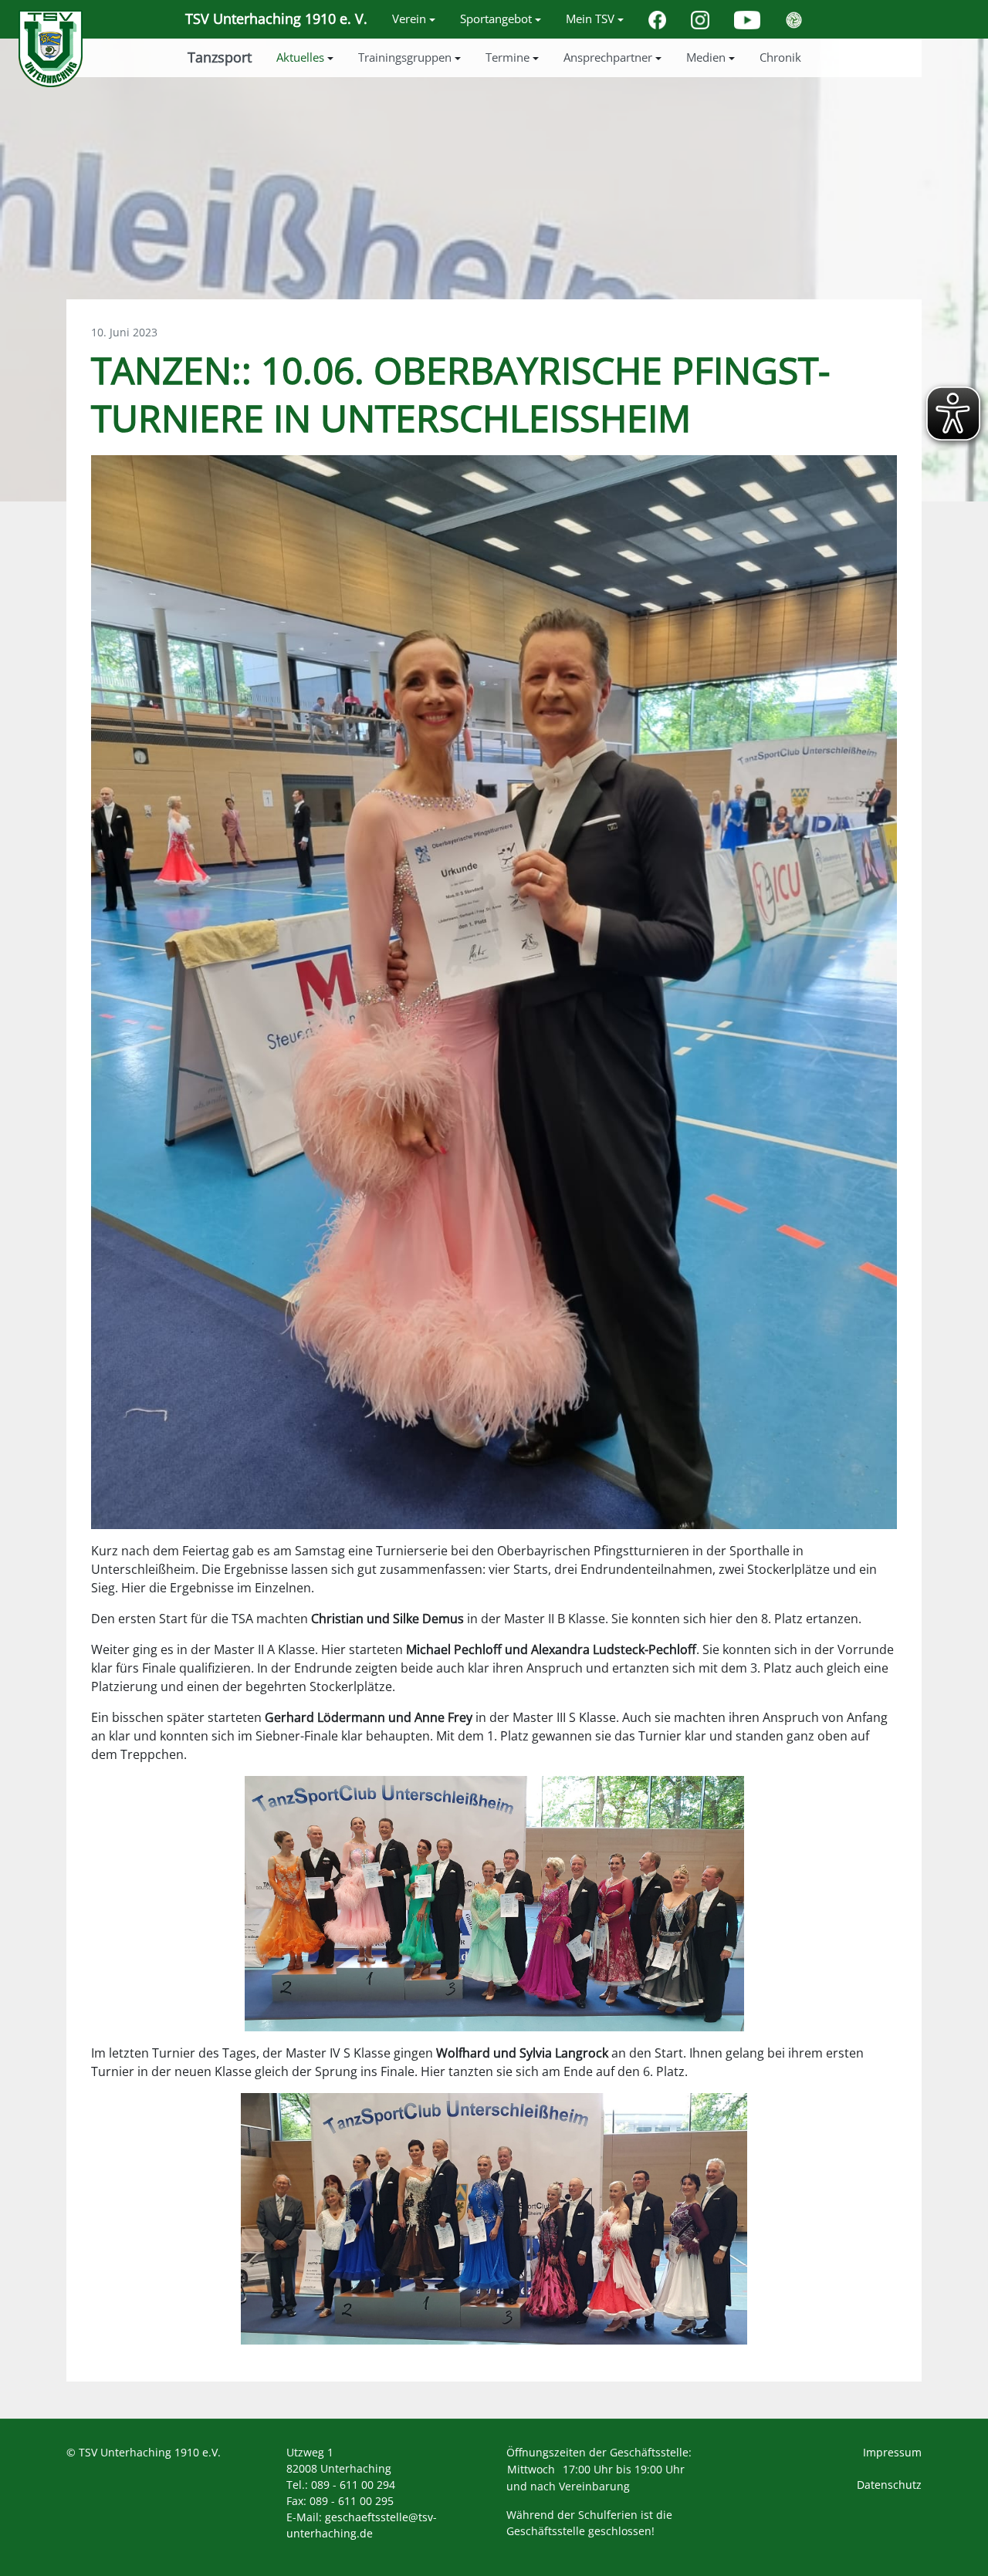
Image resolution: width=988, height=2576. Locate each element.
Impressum (892, 2452)
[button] (414, 19)
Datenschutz (889, 2485)
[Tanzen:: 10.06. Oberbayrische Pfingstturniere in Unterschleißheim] (494, 991)
